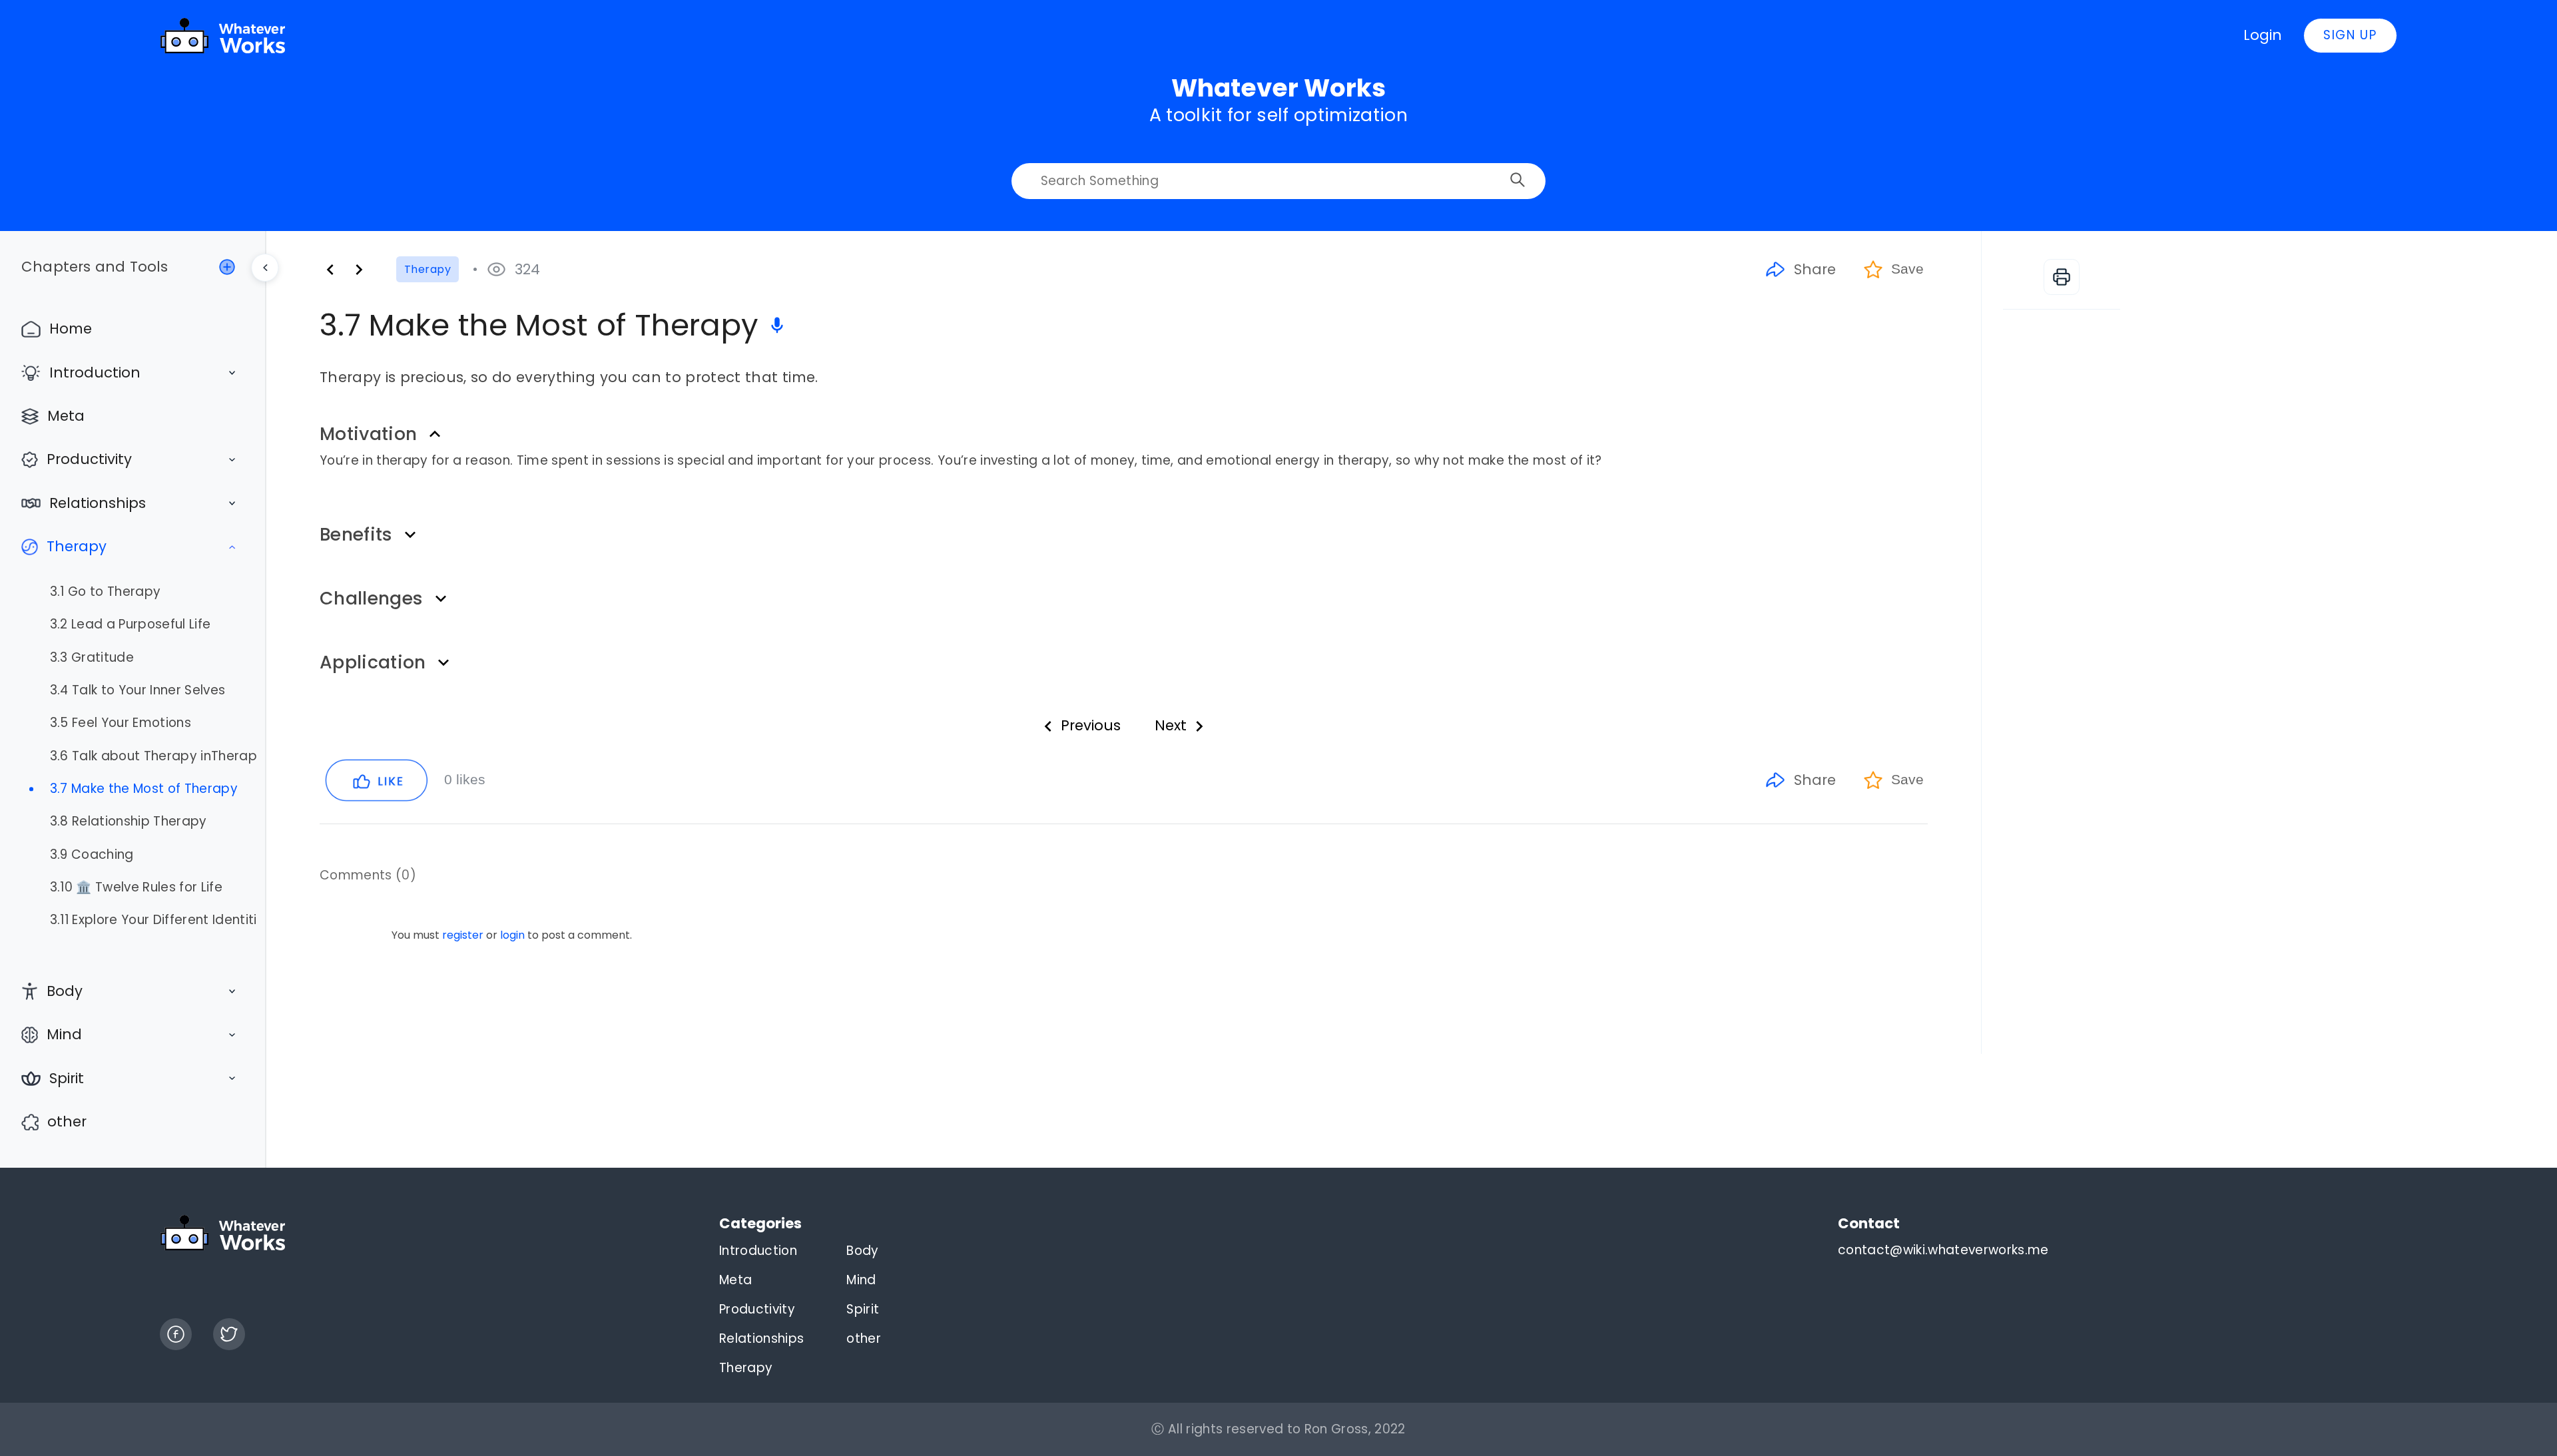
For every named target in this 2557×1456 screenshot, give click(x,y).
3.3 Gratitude (92, 658)
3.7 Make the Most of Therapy (144, 789)
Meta (66, 416)
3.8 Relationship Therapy (129, 822)
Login (2263, 35)
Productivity (89, 459)
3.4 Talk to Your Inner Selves (138, 690)
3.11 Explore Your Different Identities (153, 920)
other (67, 1121)
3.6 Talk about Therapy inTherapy (153, 756)
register (463, 935)
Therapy (77, 546)
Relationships (98, 503)
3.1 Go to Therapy (106, 592)
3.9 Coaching (92, 855)
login (512, 935)
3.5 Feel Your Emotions (121, 723)
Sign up (2350, 35)
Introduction (95, 372)
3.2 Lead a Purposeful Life (131, 624)
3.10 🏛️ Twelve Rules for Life (136, 887)
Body (65, 991)
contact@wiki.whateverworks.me (1943, 1250)
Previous (1091, 725)
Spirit (67, 1078)
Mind (64, 1034)
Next (1171, 725)
